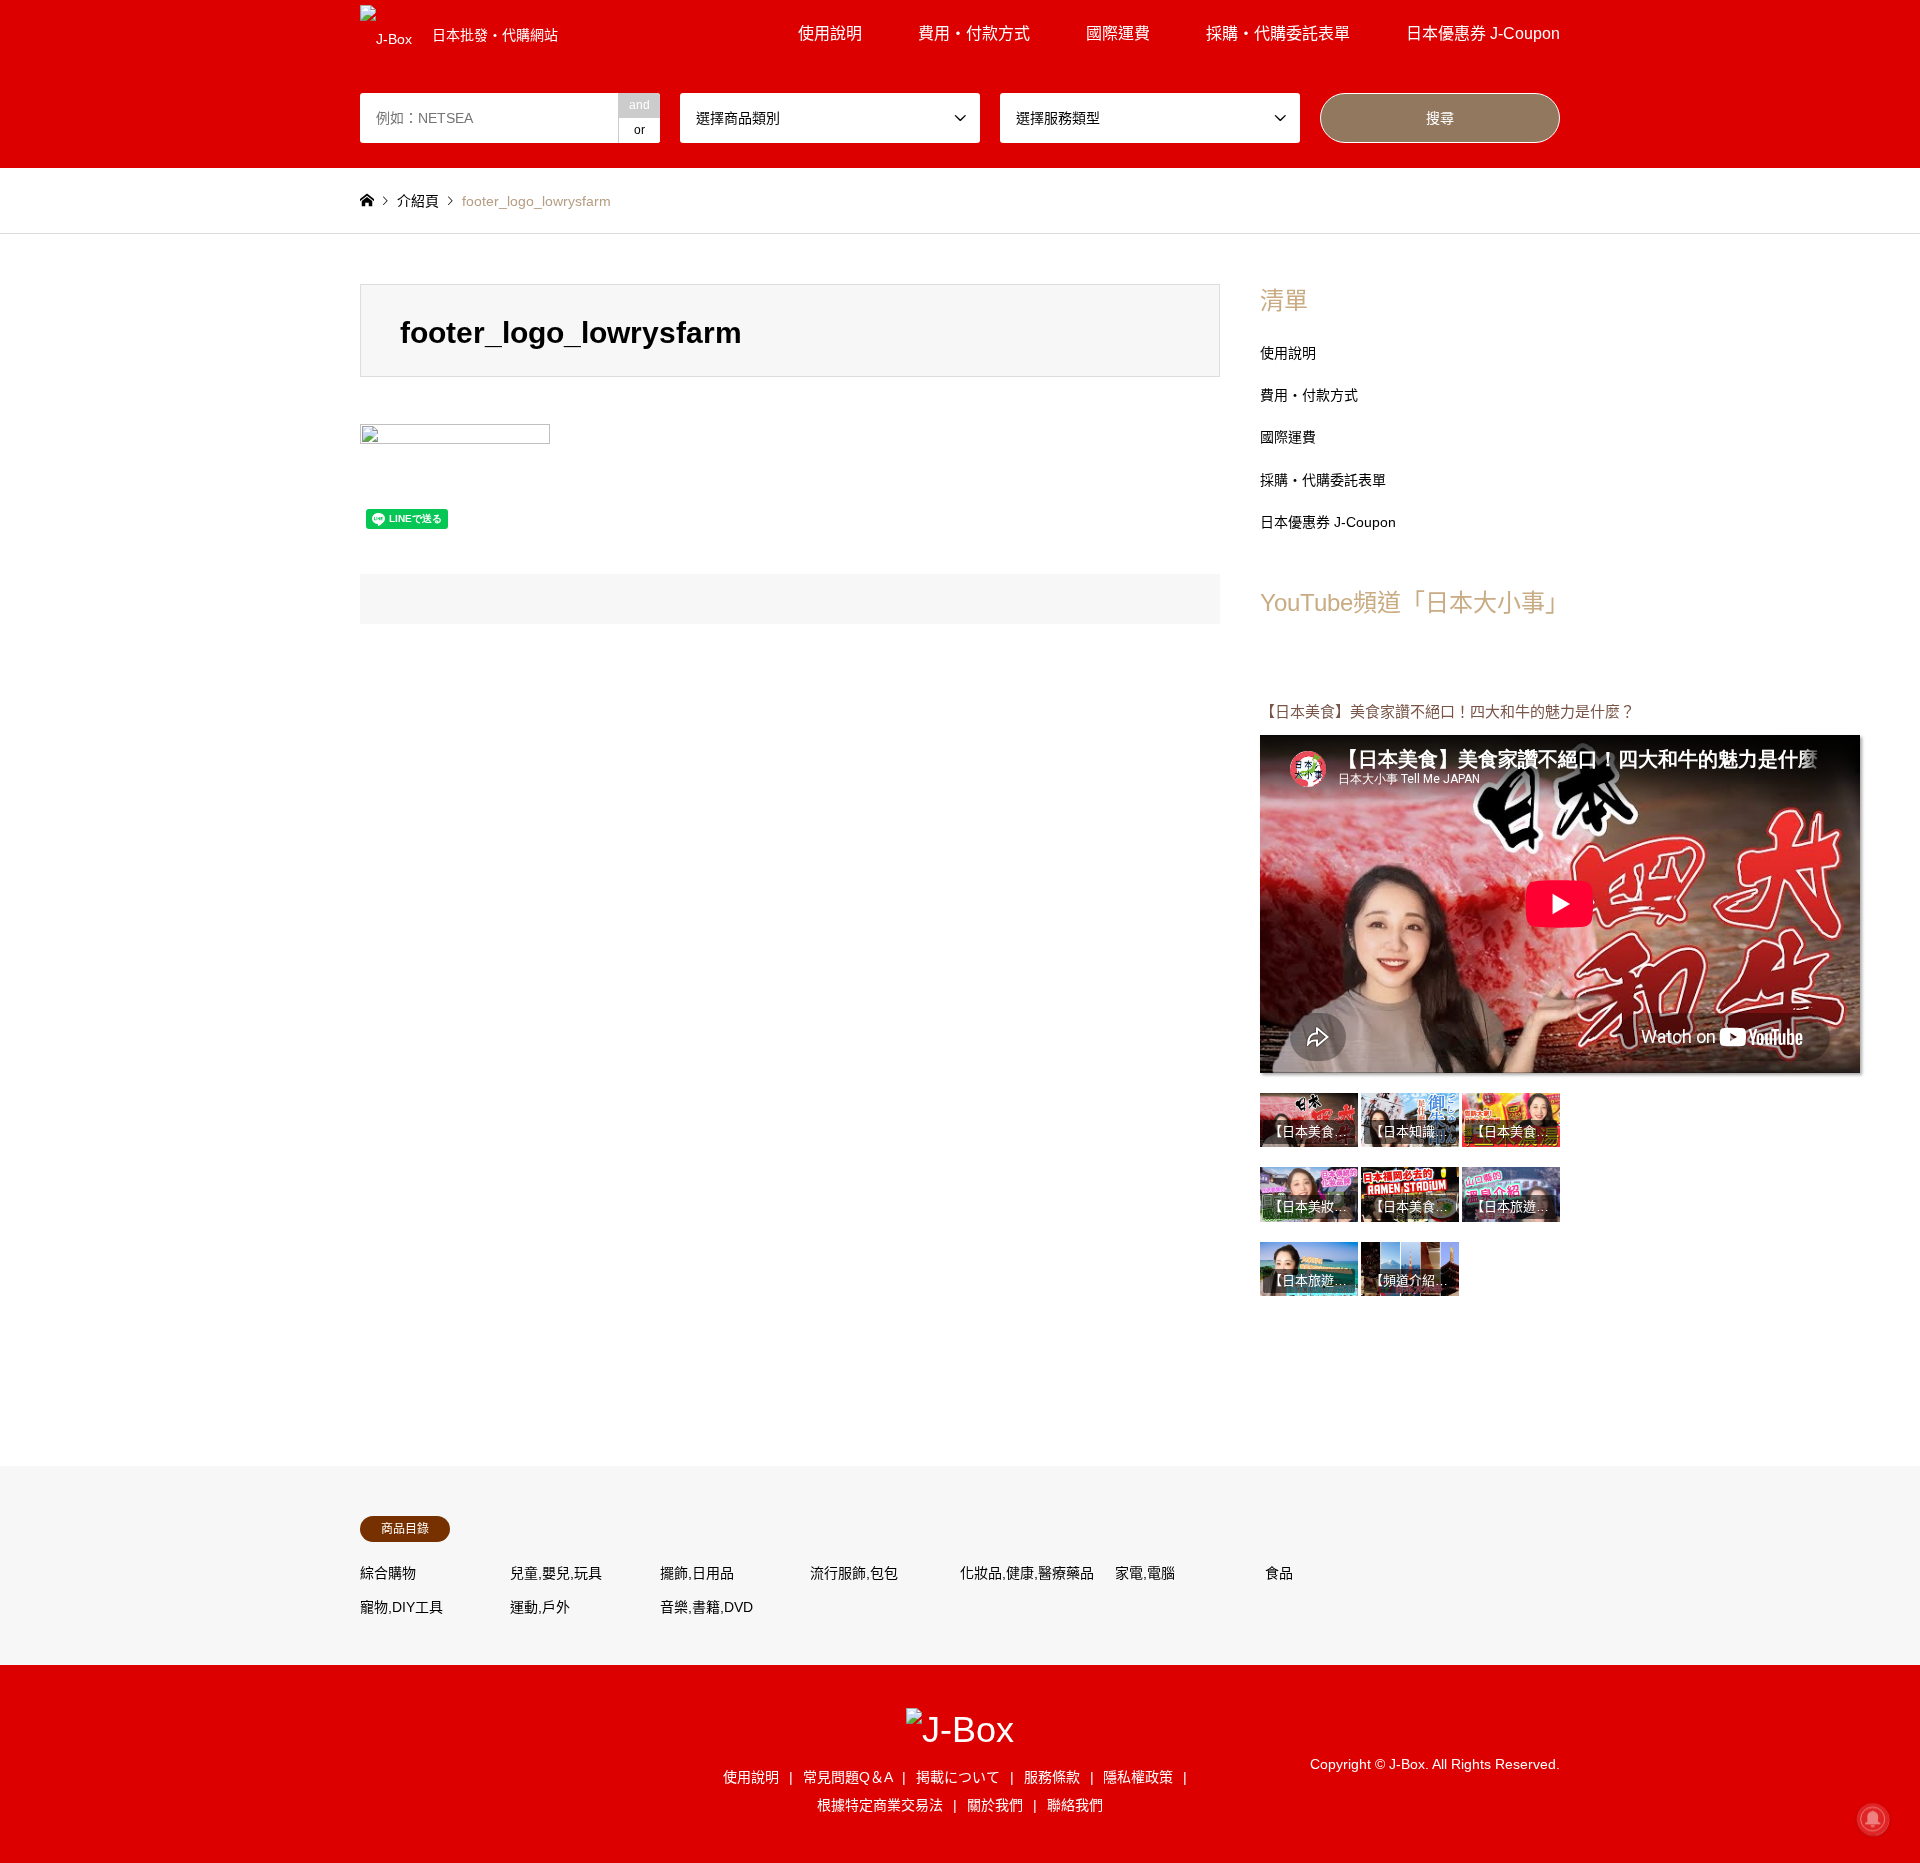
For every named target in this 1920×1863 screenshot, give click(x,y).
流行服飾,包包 (854, 1573)
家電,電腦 (1145, 1573)
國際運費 (1118, 33)
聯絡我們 (1075, 1805)
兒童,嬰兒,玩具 (556, 1573)
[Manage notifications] (1873, 1819)
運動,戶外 (540, 1607)
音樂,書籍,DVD (706, 1607)
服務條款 (1052, 1777)
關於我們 (995, 1805)
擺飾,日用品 (697, 1573)
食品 (1279, 1573)
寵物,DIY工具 (401, 1607)
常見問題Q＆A (848, 1777)
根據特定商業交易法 (880, 1805)
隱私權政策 (1138, 1777)
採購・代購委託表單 (1278, 33)
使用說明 (830, 33)
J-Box (1407, 1763)
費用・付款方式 (974, 33)
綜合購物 (388, 1573)
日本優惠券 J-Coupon (1483, 33)
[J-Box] (960, 1729)
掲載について (958, 1777)
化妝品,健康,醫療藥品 (1027, 1573)
